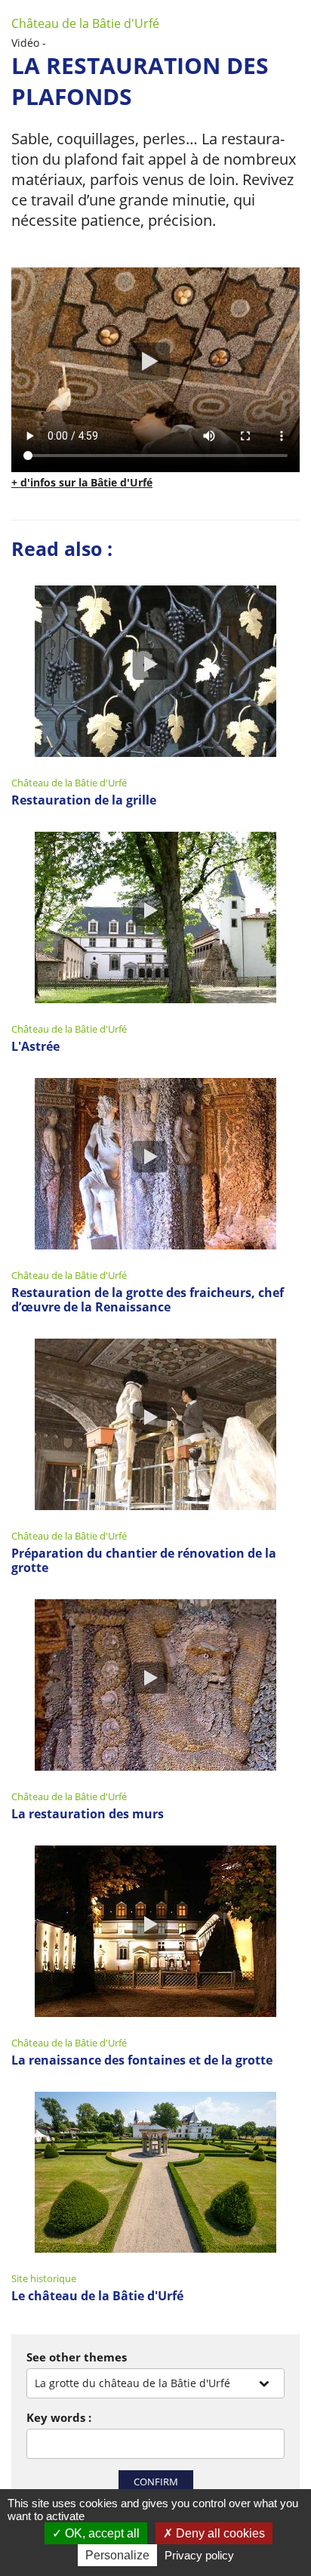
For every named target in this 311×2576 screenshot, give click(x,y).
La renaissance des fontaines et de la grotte (142, 2060)
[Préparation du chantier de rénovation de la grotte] (155, 1427)
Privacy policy (199, 2555)
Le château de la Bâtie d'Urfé (97, 2296)
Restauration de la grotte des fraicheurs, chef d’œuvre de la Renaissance (148, 1300)
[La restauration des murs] (155, 1687)
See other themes (77, 2357)
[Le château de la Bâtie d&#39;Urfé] (155, 2174)
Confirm (156, 2482)
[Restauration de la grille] (155, 673)
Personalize (117, 2555)
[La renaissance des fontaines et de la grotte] (155, 1934)
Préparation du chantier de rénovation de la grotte (144, 1561)
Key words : (59, 2417)
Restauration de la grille (84, 800)
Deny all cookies (219, 2533)
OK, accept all (101, 2533)
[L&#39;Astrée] (155, 920)
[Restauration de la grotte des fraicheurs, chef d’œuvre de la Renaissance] (155, 1166)
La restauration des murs (88, 1814)
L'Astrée (35, 1047)
